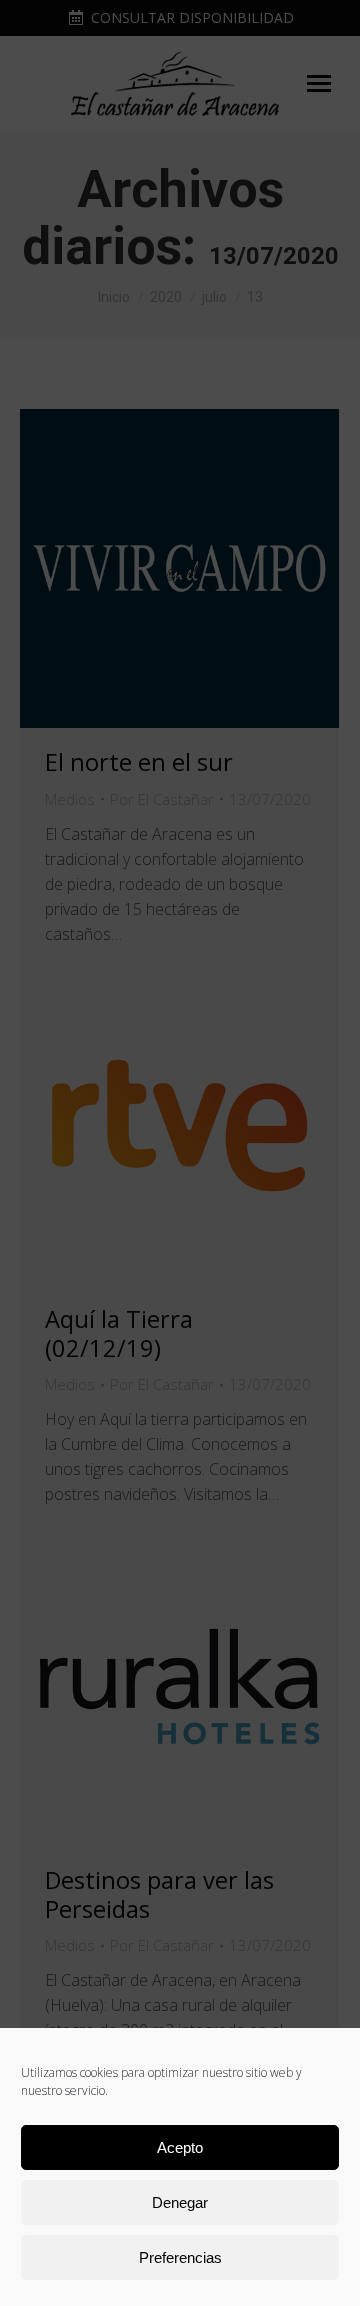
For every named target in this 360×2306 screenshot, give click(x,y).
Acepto (180, 2147)
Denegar (180, 2202)
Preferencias (180, 2257)
